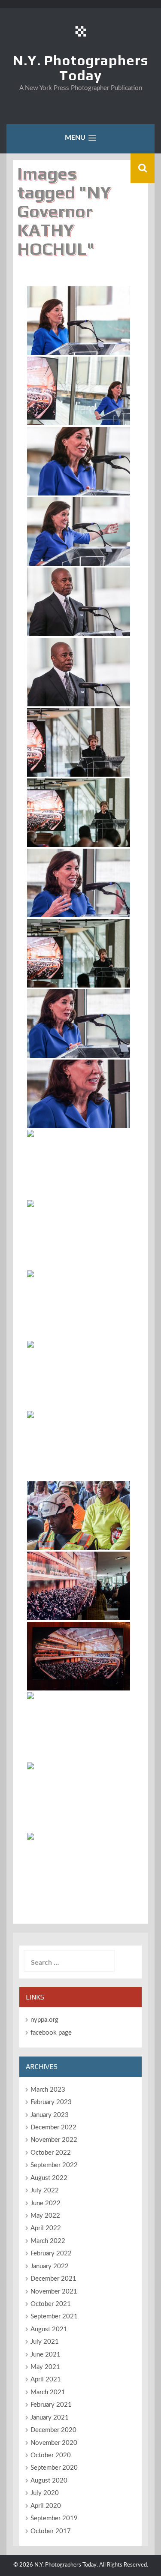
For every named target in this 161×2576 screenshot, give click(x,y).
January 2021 (50, 2418)
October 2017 (51, 2531)
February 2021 (51, 2405)
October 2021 (51, 2304)
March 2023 (48, 2090)
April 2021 (46, 2379)
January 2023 (50, 2115)
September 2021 (54, 2316)
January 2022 (50, 2266)
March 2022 (48, 2241)
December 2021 (53, 2279)
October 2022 (51, 2153)
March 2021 (48, 2392)
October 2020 (51, 2455)
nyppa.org (44, 2020)
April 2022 (46, 2228)
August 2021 (49, 2329)
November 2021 (54, 2292)
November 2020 (54, 2443)
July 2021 (45, 2342)
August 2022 (49, 2178)
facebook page (51, 2033)
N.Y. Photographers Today (80, 68)
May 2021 (45, 2367)
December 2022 (53, 2127)
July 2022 (45, 2190)
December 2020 (53, 2430)
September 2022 (54, 2165)
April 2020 (46, 2506)
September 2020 (54, 2468)
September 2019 (54, 2518)
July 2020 (45, 2493)
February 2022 (51, 2253)
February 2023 (51, 2102)
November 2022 (54, 2140)
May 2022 (45, 2216)
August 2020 (49, 2481)
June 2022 (46, 2203)
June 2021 (46, 2355)
